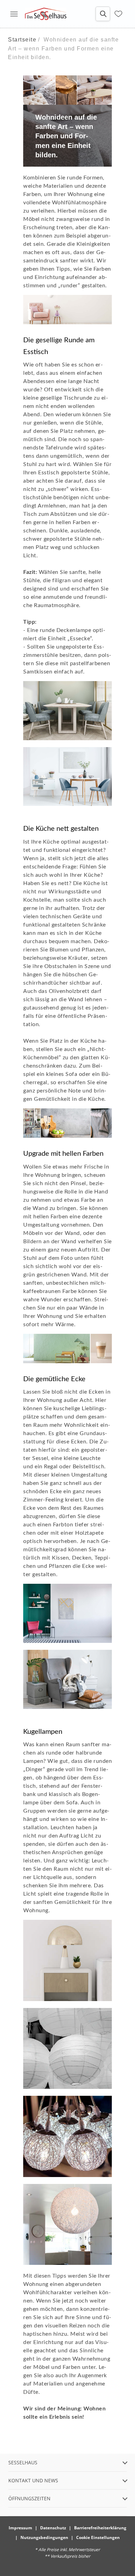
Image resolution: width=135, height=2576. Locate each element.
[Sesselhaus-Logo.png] (46, 14)
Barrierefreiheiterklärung (100, 2528)
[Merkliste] (118, 14)
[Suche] (103, 14)
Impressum (20, 2528)
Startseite (22, 40)
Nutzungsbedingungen (44, 2537)
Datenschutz (53, 2528)
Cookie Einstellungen (98, 2537)
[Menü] (14, 14)
